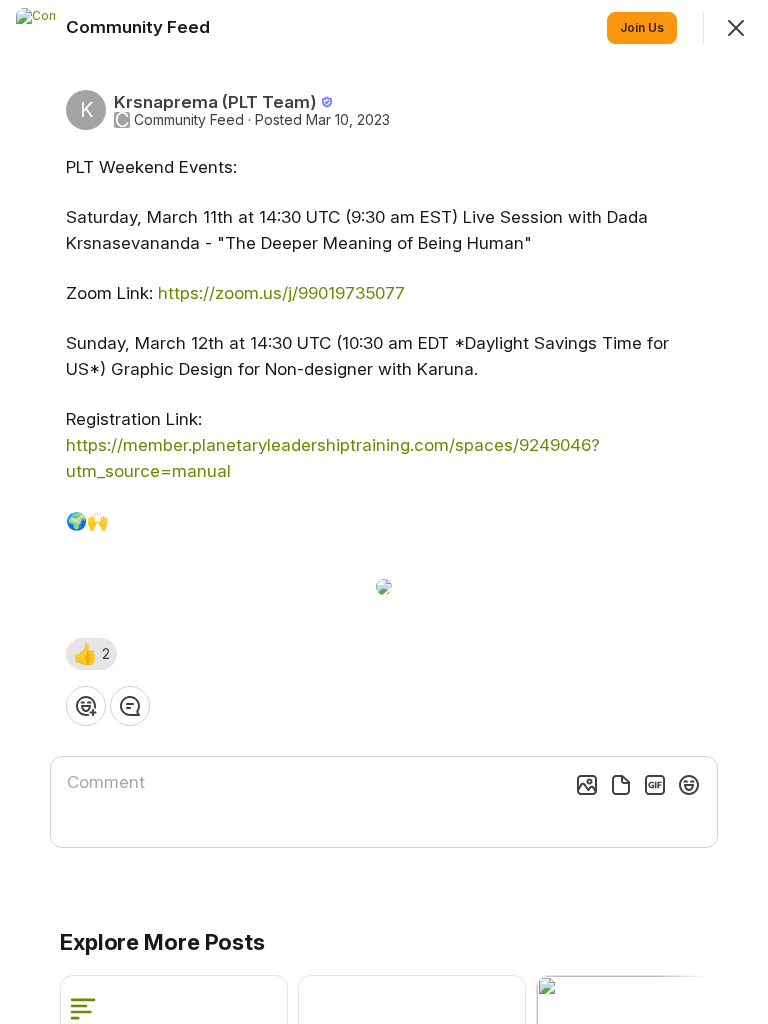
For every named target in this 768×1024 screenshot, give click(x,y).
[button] (91, 654)
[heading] (140, 27)
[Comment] (130, 706)
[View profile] (36, 28)
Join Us (642, 27)
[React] (86, 706)
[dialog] (384, 512)
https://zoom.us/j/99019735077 (281, 293)
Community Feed (189, 120)
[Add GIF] (655, 785)
